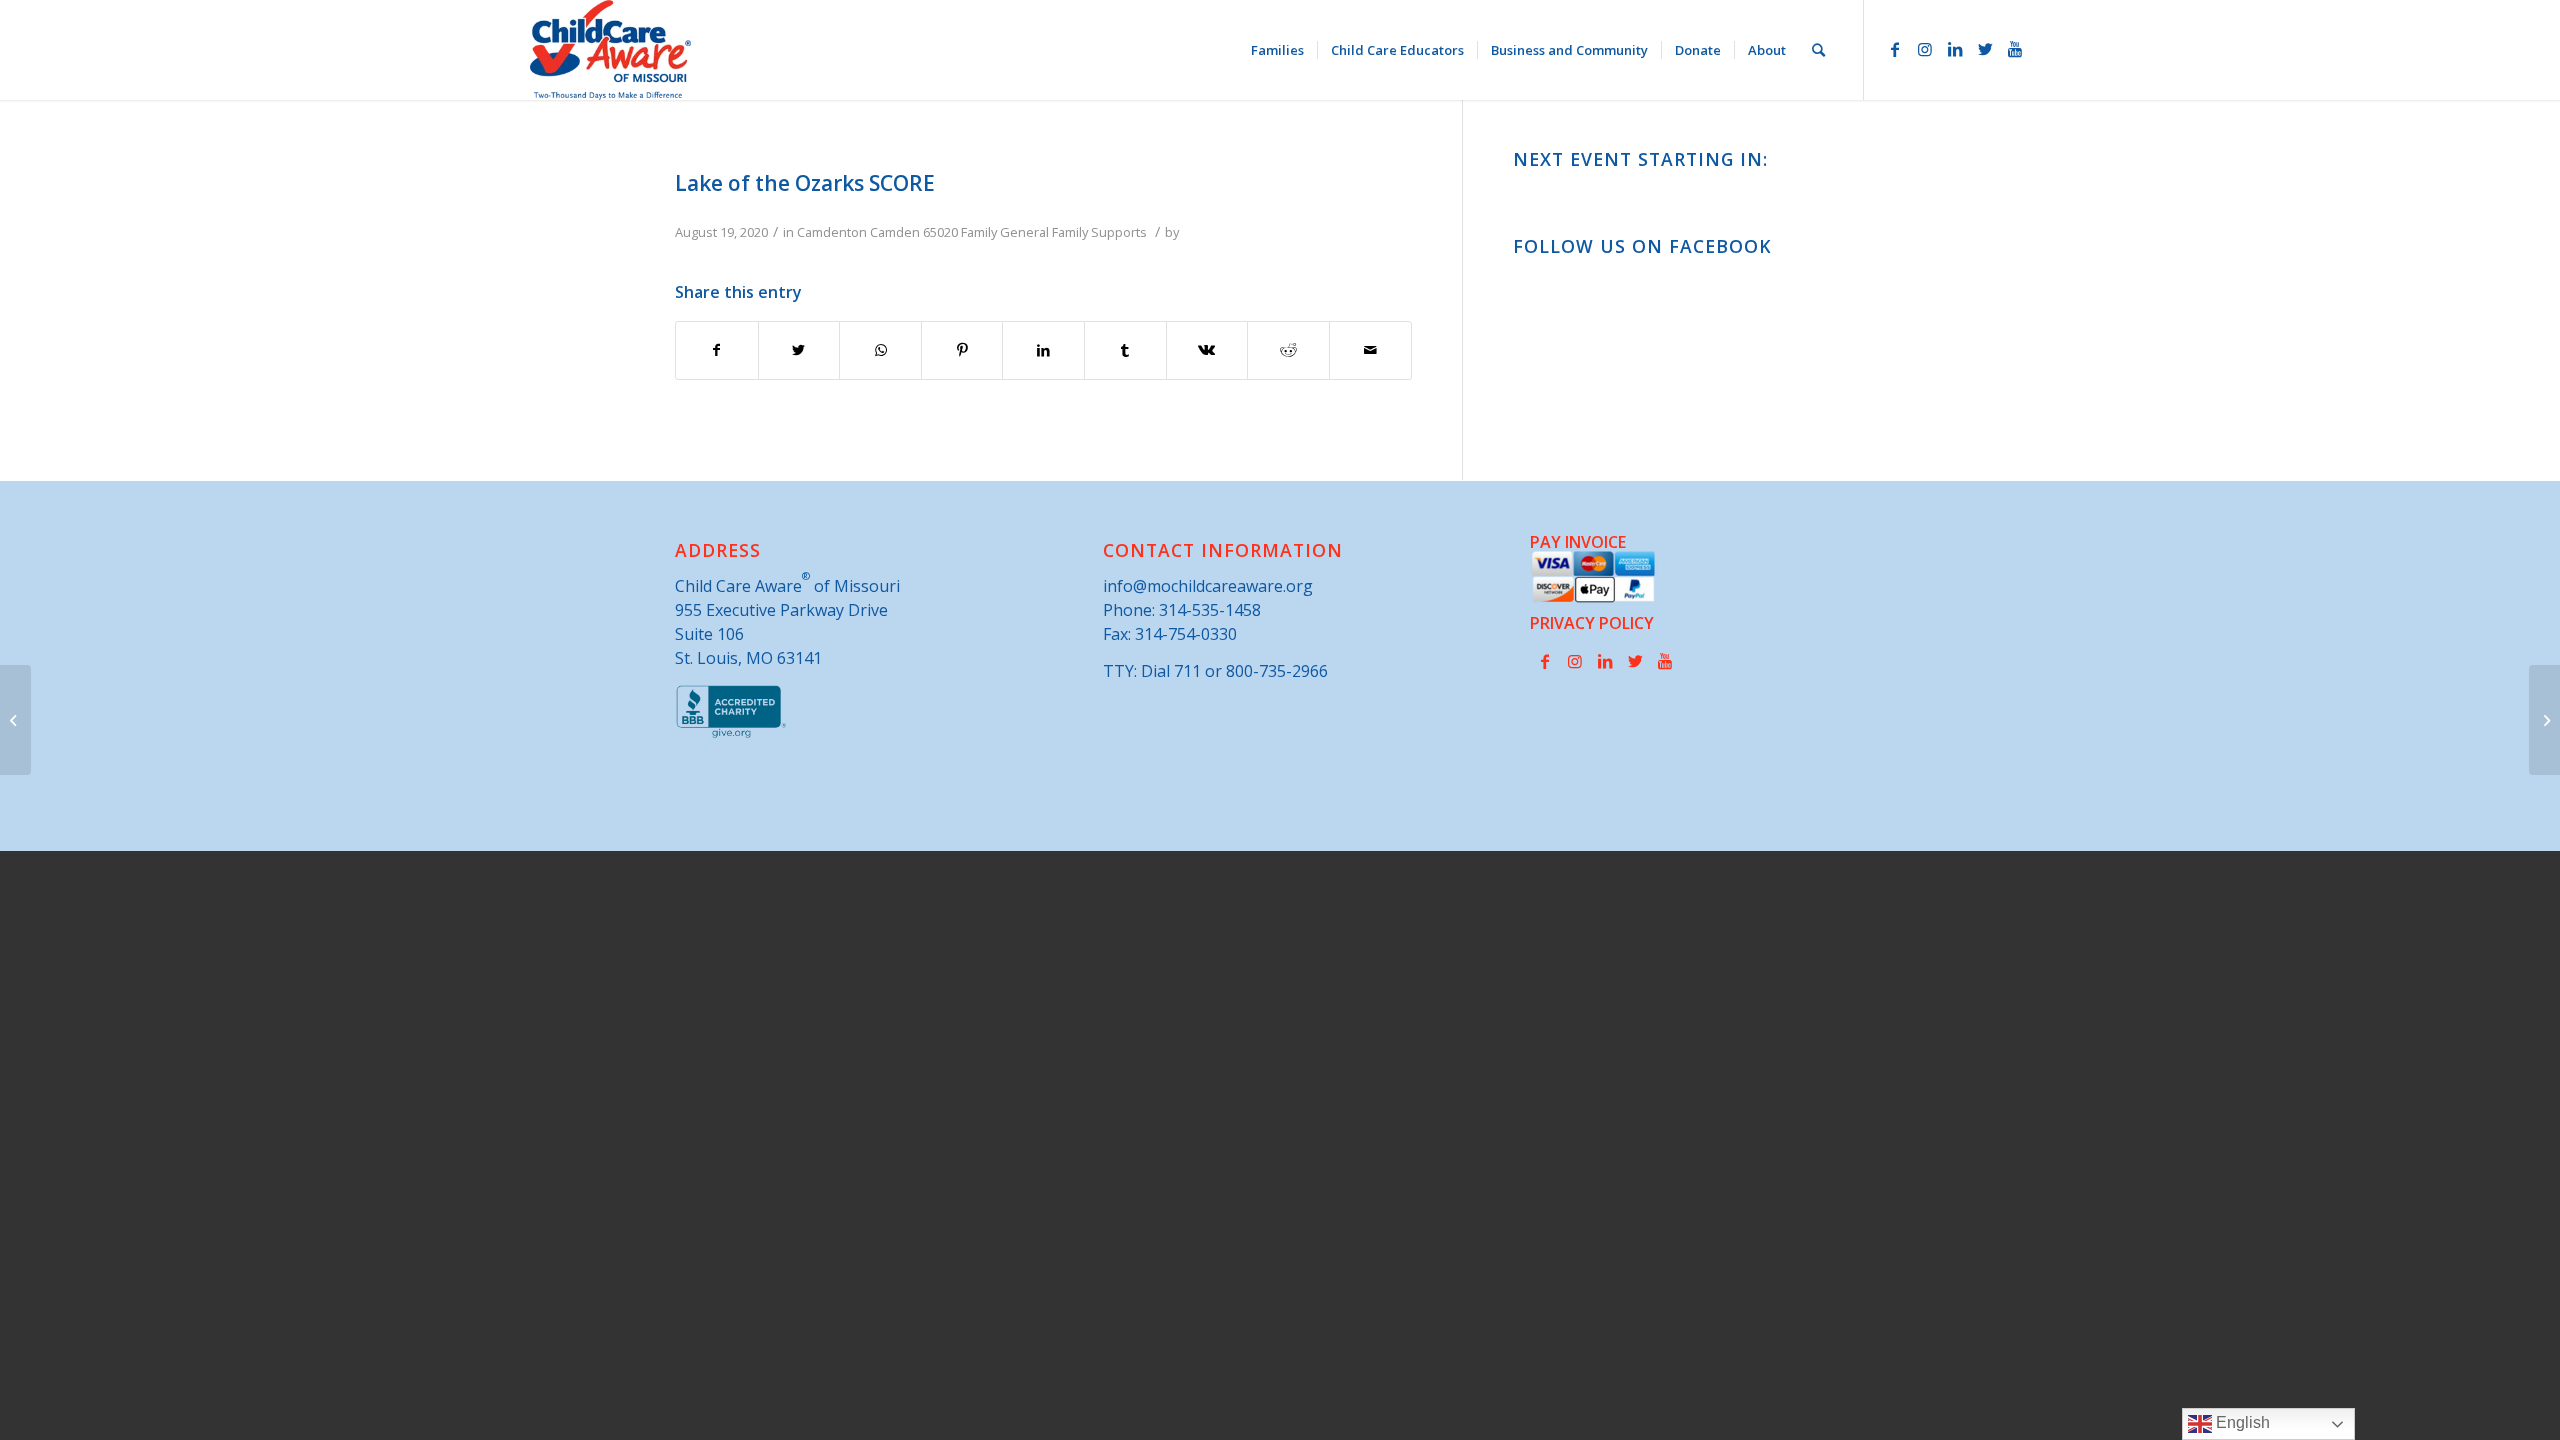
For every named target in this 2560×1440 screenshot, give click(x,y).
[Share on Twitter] (799, 350)
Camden (895, 232)
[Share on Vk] (1207, 350)
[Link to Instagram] (1925, 49)
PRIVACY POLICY (1592, 623)
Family (979, 232)
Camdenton (832, 232)
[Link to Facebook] (1895, 49)
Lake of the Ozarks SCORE (805, 183)
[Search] (1818, 50)
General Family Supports (1073, 232)
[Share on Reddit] (1288, 350)
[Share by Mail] (1370, 350)
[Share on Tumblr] (1125, 350)
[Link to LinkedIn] (1955, 49)
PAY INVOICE (1578, 542)
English (2241, 1422)
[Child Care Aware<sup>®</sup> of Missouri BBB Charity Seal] (731, 734)
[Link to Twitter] (1985, 49)
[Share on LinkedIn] (1043, 350)
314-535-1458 (1210, 610)
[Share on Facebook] (717, 350)
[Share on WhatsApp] (880, 350)
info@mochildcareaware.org (1208, 586)
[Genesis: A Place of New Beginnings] (15, 720)
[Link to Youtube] (2015, 49)
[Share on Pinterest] (962, 350)
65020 (940, 232)
